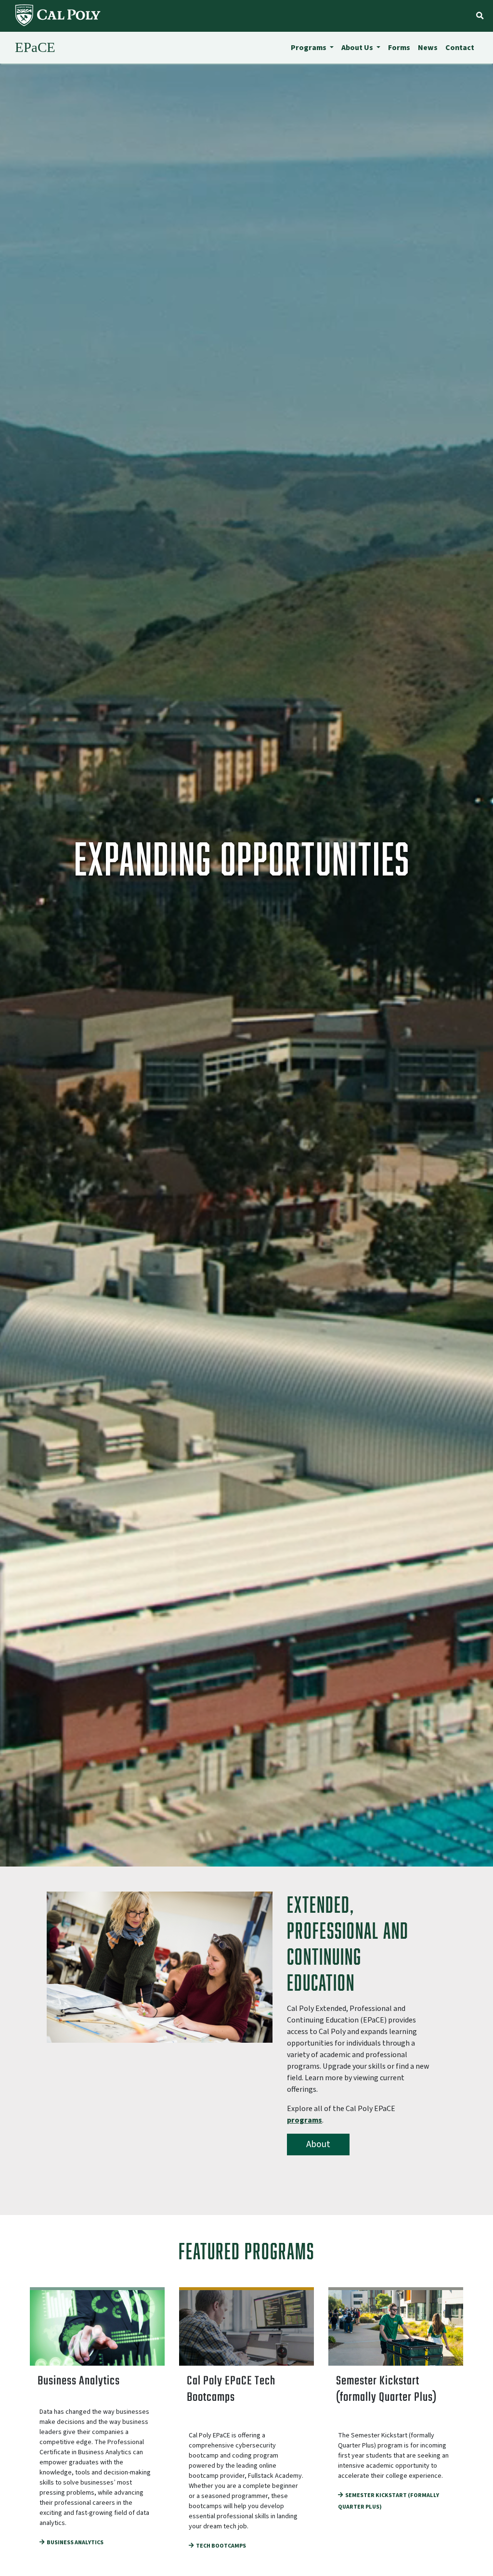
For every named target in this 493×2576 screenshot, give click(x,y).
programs (305, 2120)
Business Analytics (75, 2543)
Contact (460, 48)
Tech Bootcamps (221, 2546)
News (428, 48)
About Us (358, 48)
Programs (309, 48)
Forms (399, 48)
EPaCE (35, 47)
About (318, 2144)
